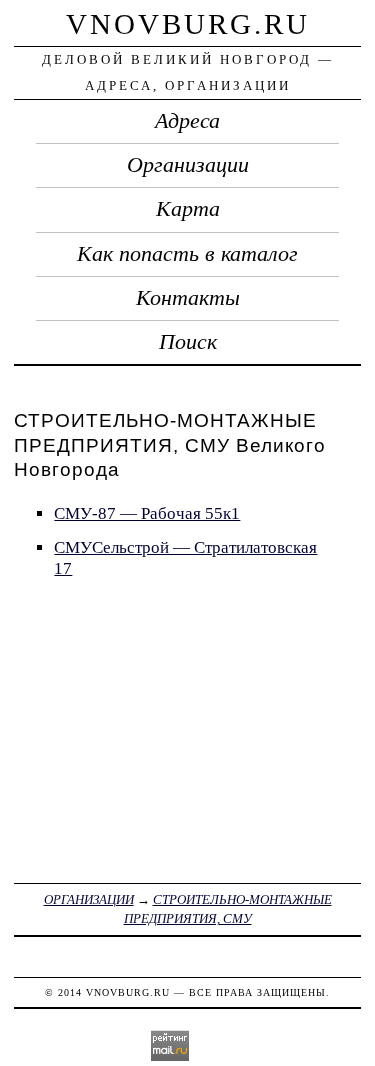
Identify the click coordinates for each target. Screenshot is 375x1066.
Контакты (188, 298)
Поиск (188, 342)
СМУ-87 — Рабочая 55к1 (147, 513)
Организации (188, 165)
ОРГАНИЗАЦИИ (89, 899)
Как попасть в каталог (187, 254)
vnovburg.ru (188, 24)
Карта (188, 209)
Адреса (187, 121)
